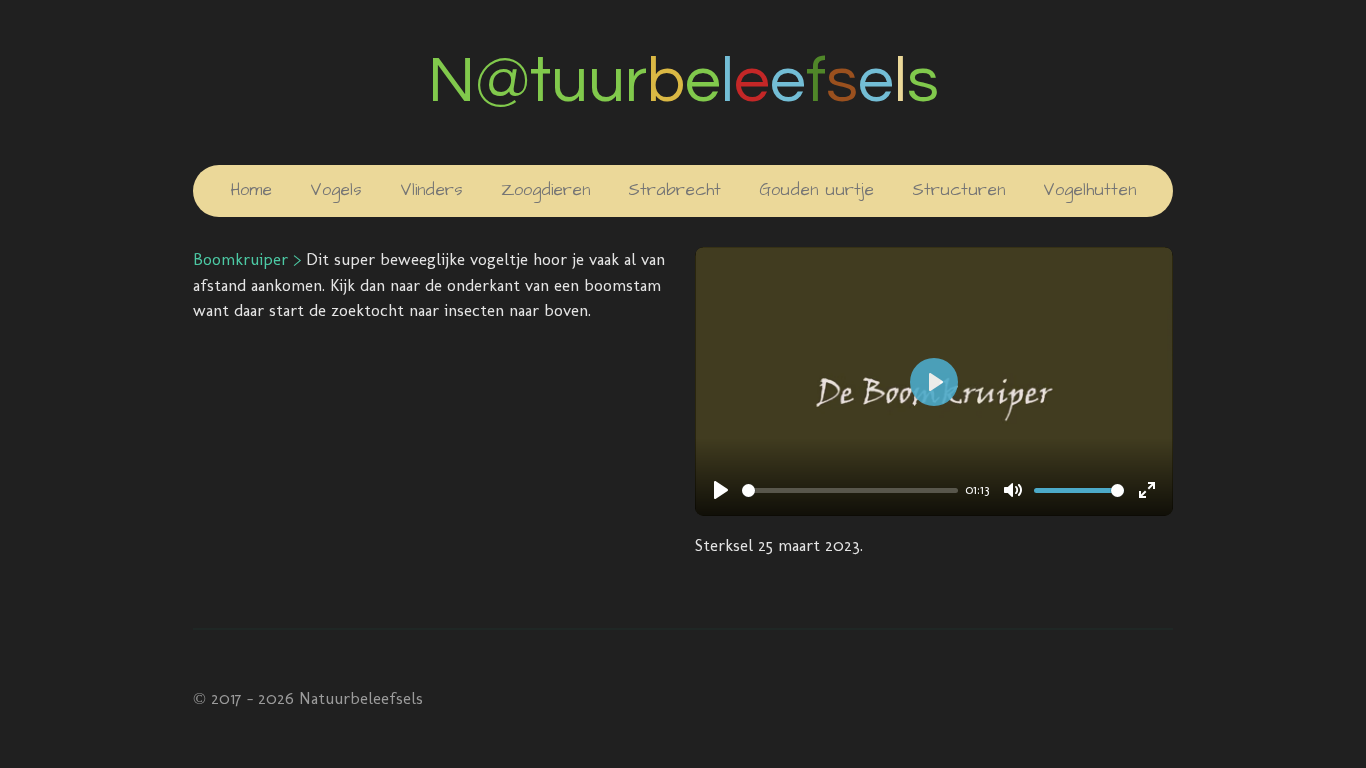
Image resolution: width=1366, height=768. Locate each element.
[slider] (850, 490)
